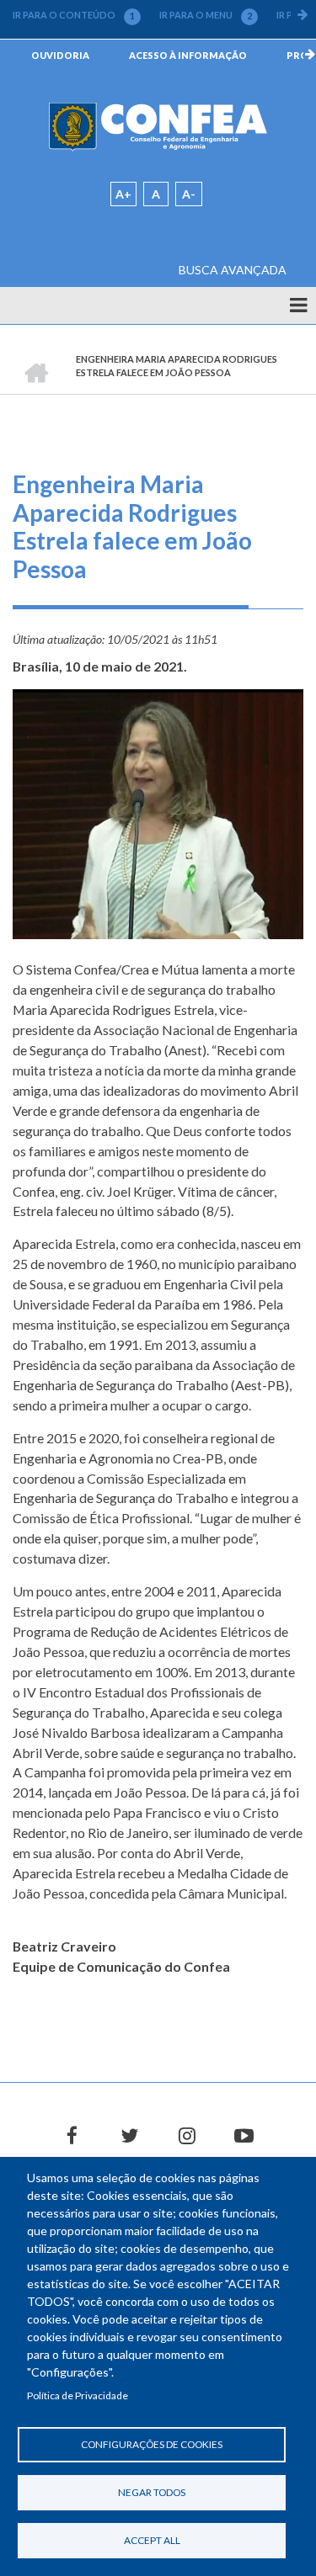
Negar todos (152, 2492)
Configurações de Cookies (152, 2444)
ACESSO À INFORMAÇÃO (188, 55)
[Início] (158, 126)
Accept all (152, 2540)
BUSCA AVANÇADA (233, 270)
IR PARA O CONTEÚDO (74, 15)
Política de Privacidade (78, 2395)
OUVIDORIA (60, 55)
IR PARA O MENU (206, 15)
